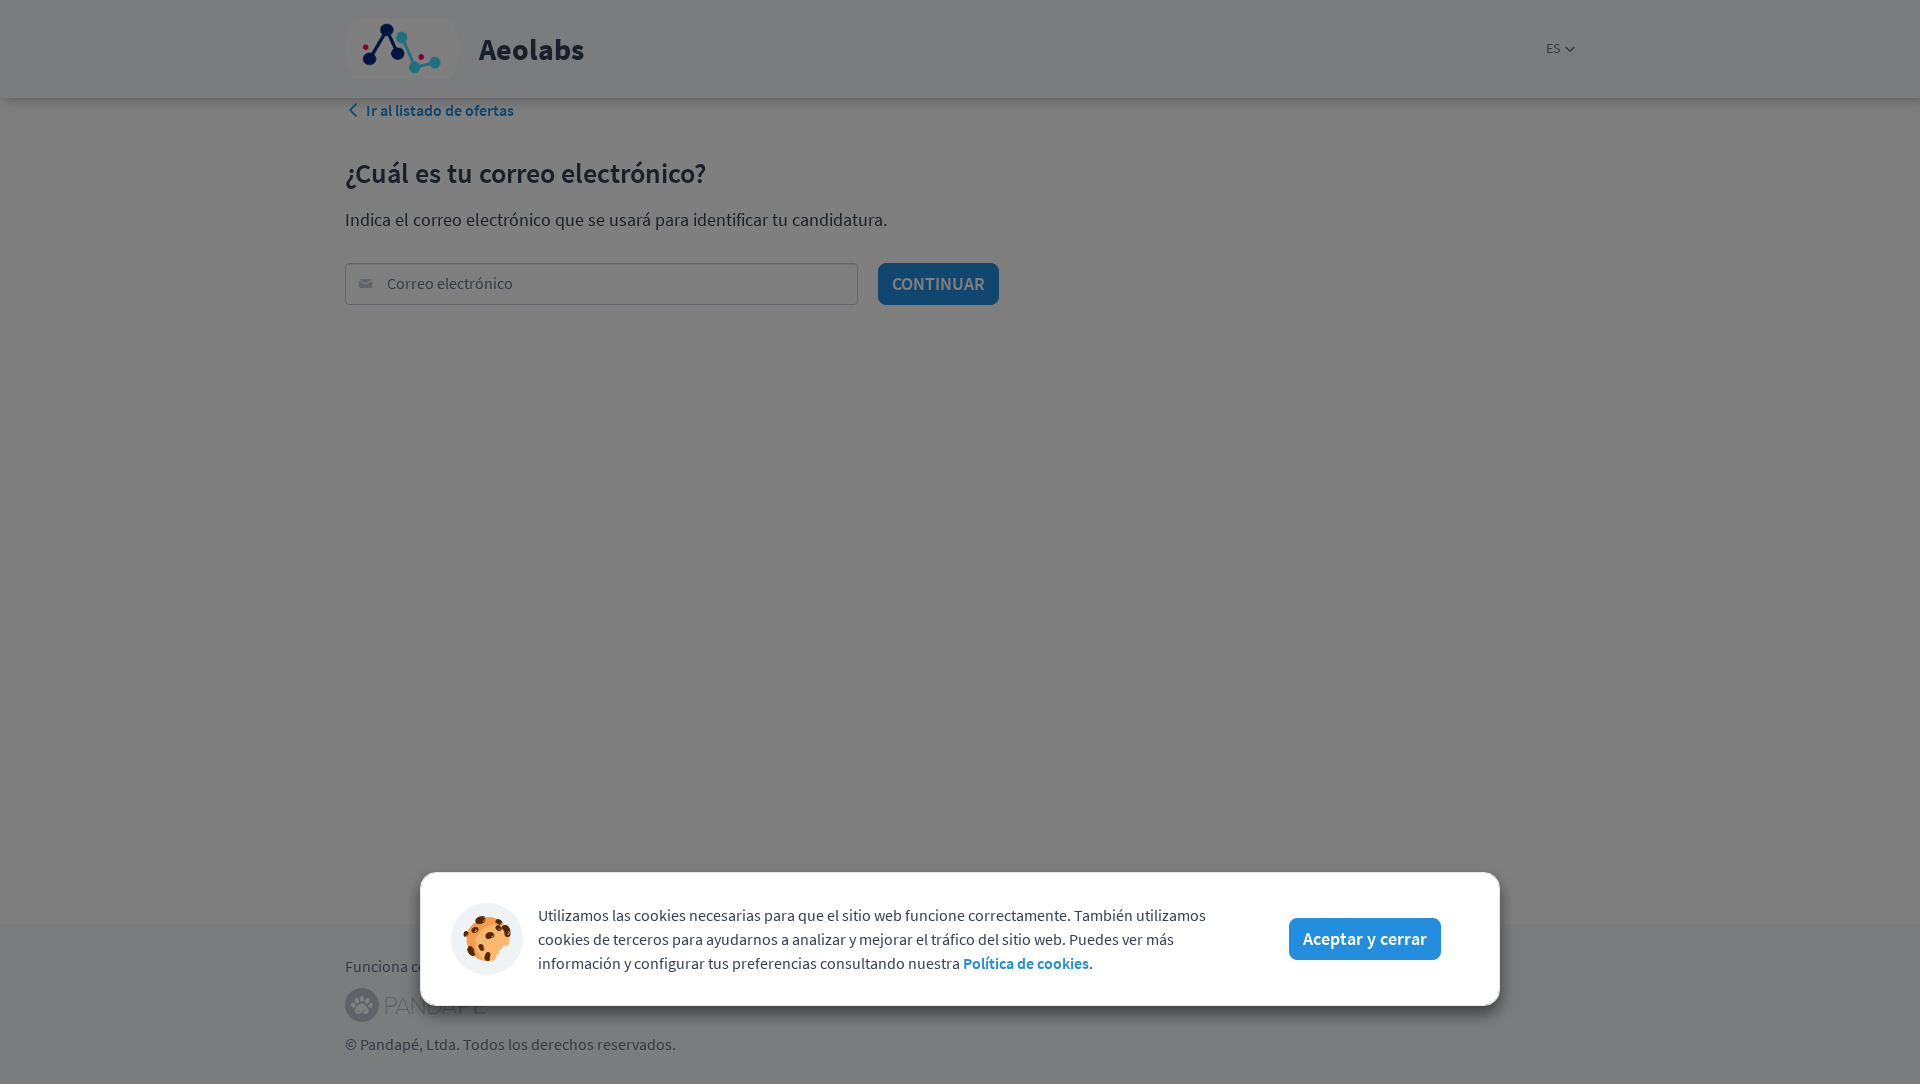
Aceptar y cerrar (1365, 938)
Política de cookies (1026, 963)
